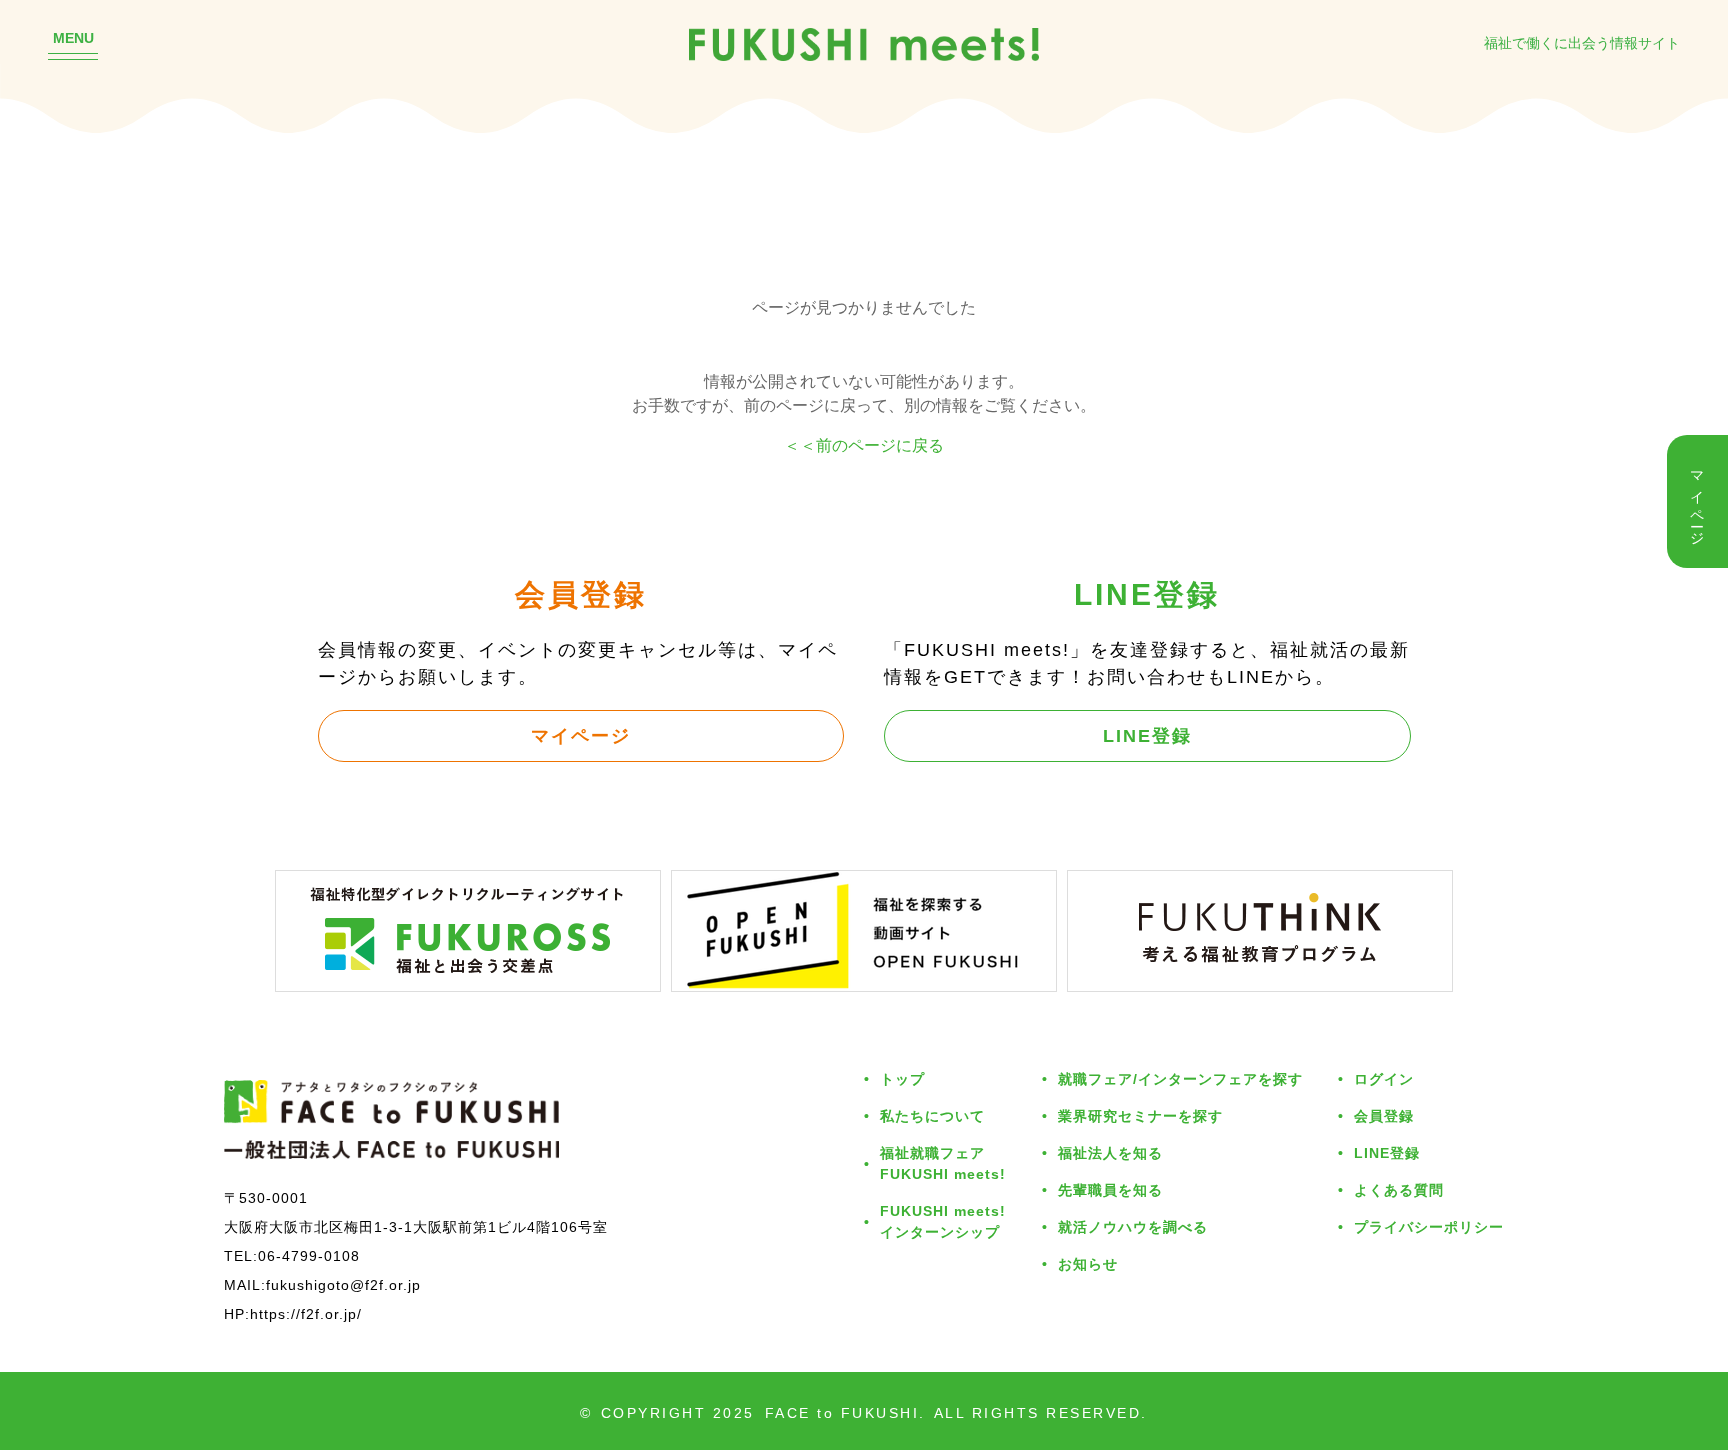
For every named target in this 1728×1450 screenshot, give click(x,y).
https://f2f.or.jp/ (306, 1313)
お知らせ (1088, 1263)
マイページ (581, 735)
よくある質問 (1399, 1189)
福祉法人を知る (1110, 1152)
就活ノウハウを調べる (1133, 1226)
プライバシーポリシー (1429, 1226)
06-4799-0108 (309, 1255)
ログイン (1384, 1078)
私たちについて (932, 1115)
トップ (902, 1078)
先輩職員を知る (1110, 1189)
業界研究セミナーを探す (1140, 1115)
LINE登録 (1147, 735)
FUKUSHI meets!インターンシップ (943, 1221)
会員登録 (1384, 1115)
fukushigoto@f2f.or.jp (343, 1284)
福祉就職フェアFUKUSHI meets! (943, 1163)
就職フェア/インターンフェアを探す (1180, 1078)
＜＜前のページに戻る (864, 445)
